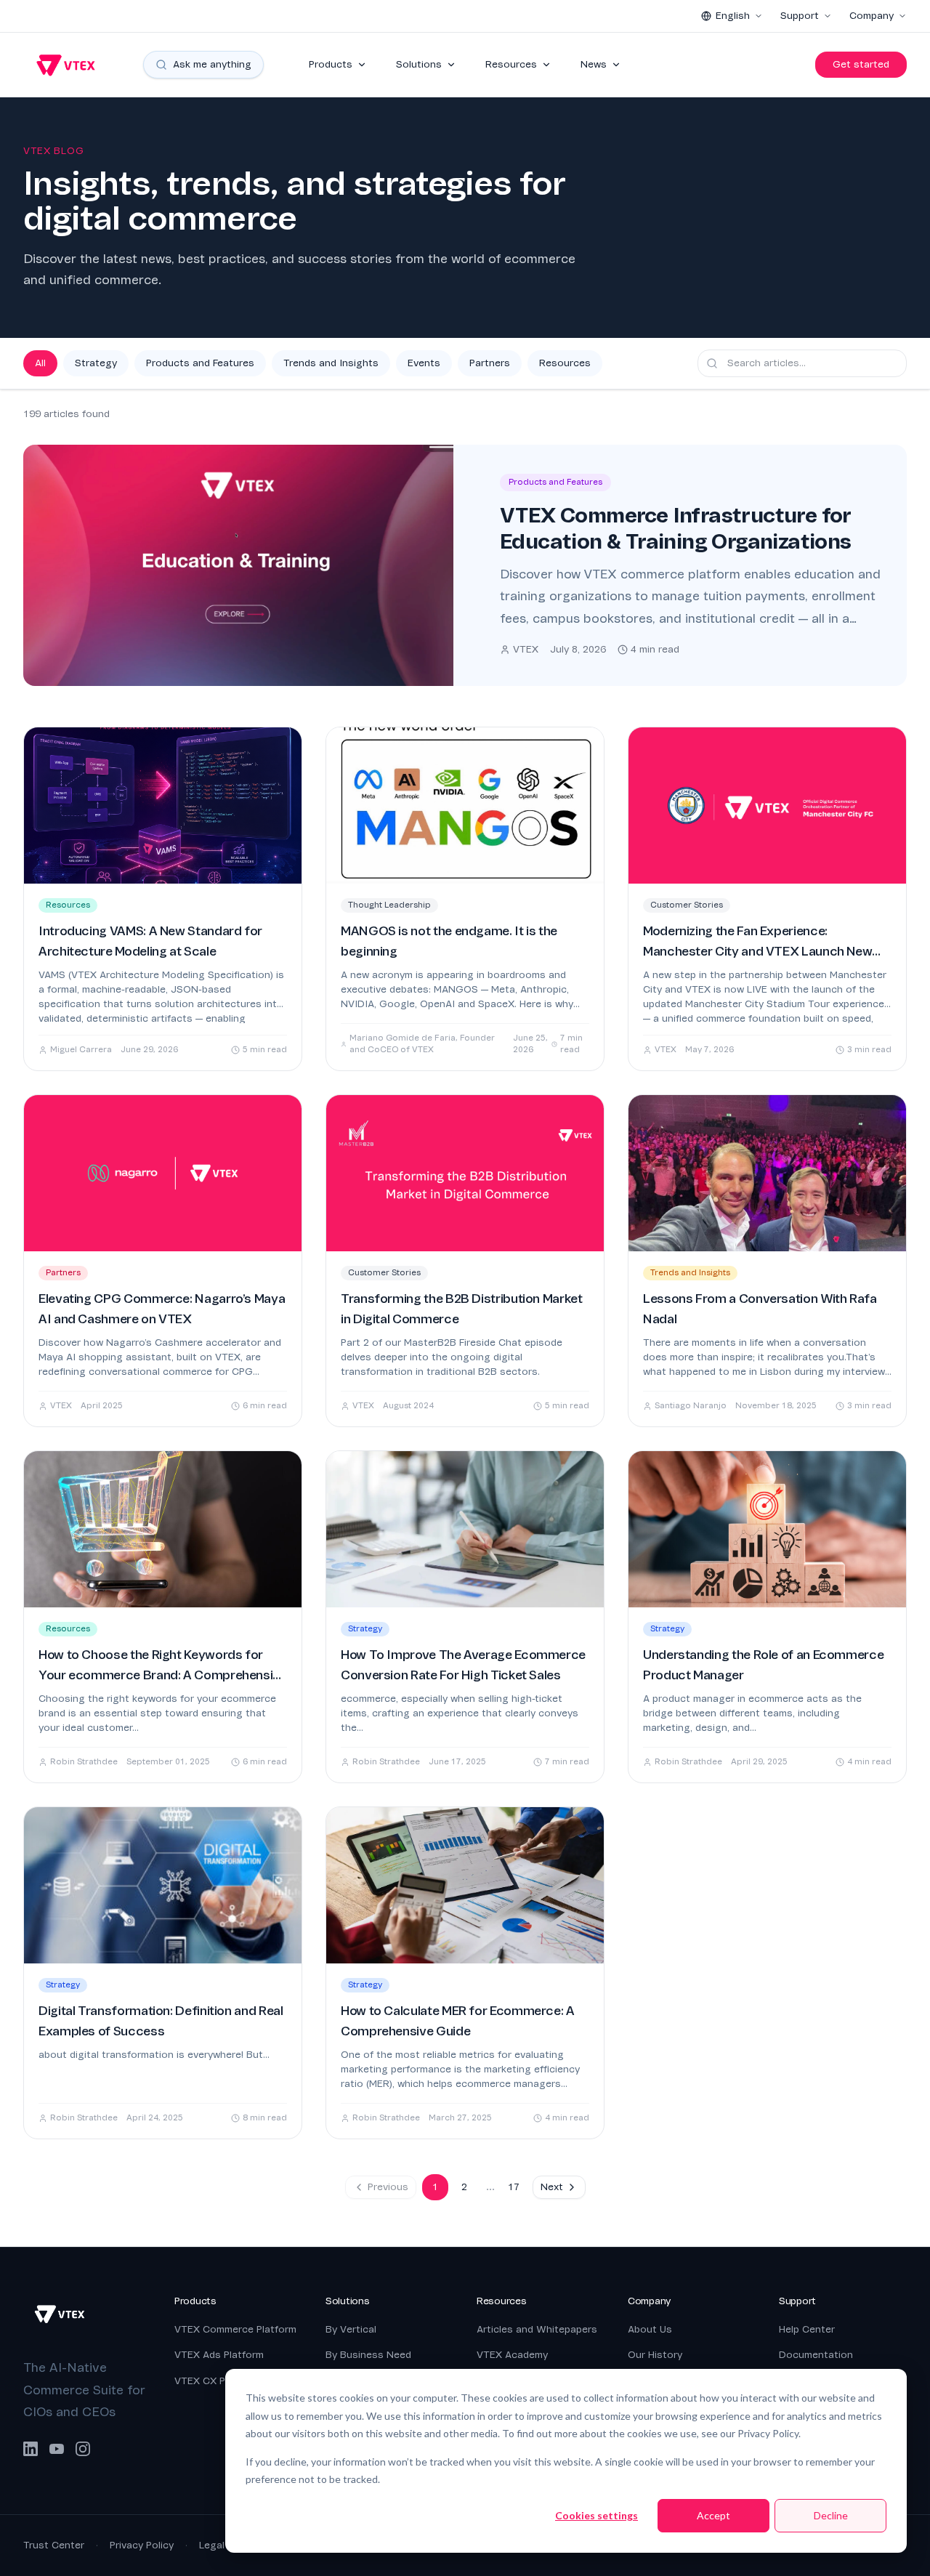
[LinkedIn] (31, 2449)
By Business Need (368, 2355)
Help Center (807, 2329)
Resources (511, 64)
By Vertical (351, 2329)
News (594, 64)
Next (552, 2187)
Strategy (96, 363)
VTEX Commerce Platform (235, 2329)
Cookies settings (597, 2515)
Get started (861, 64)
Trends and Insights (331, 363)
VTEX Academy (512, 2355)
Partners (490, 363)
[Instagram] (83, 2449)
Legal (212, 2545)
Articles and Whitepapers (537, 2329)
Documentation (816, 2355)
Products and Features (200, 363)
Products (331, 64)
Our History (655, 2355)
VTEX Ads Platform (219, 2355)
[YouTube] (57, 2449)
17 (514, 2187)
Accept (713, 2515)
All (40, 363)
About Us (650, 2329)
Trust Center (54, 2545)
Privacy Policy (142, 2545)
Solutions (419, 64)
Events (424, 363)
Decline (831, 2515)
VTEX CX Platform (217, 2381)
